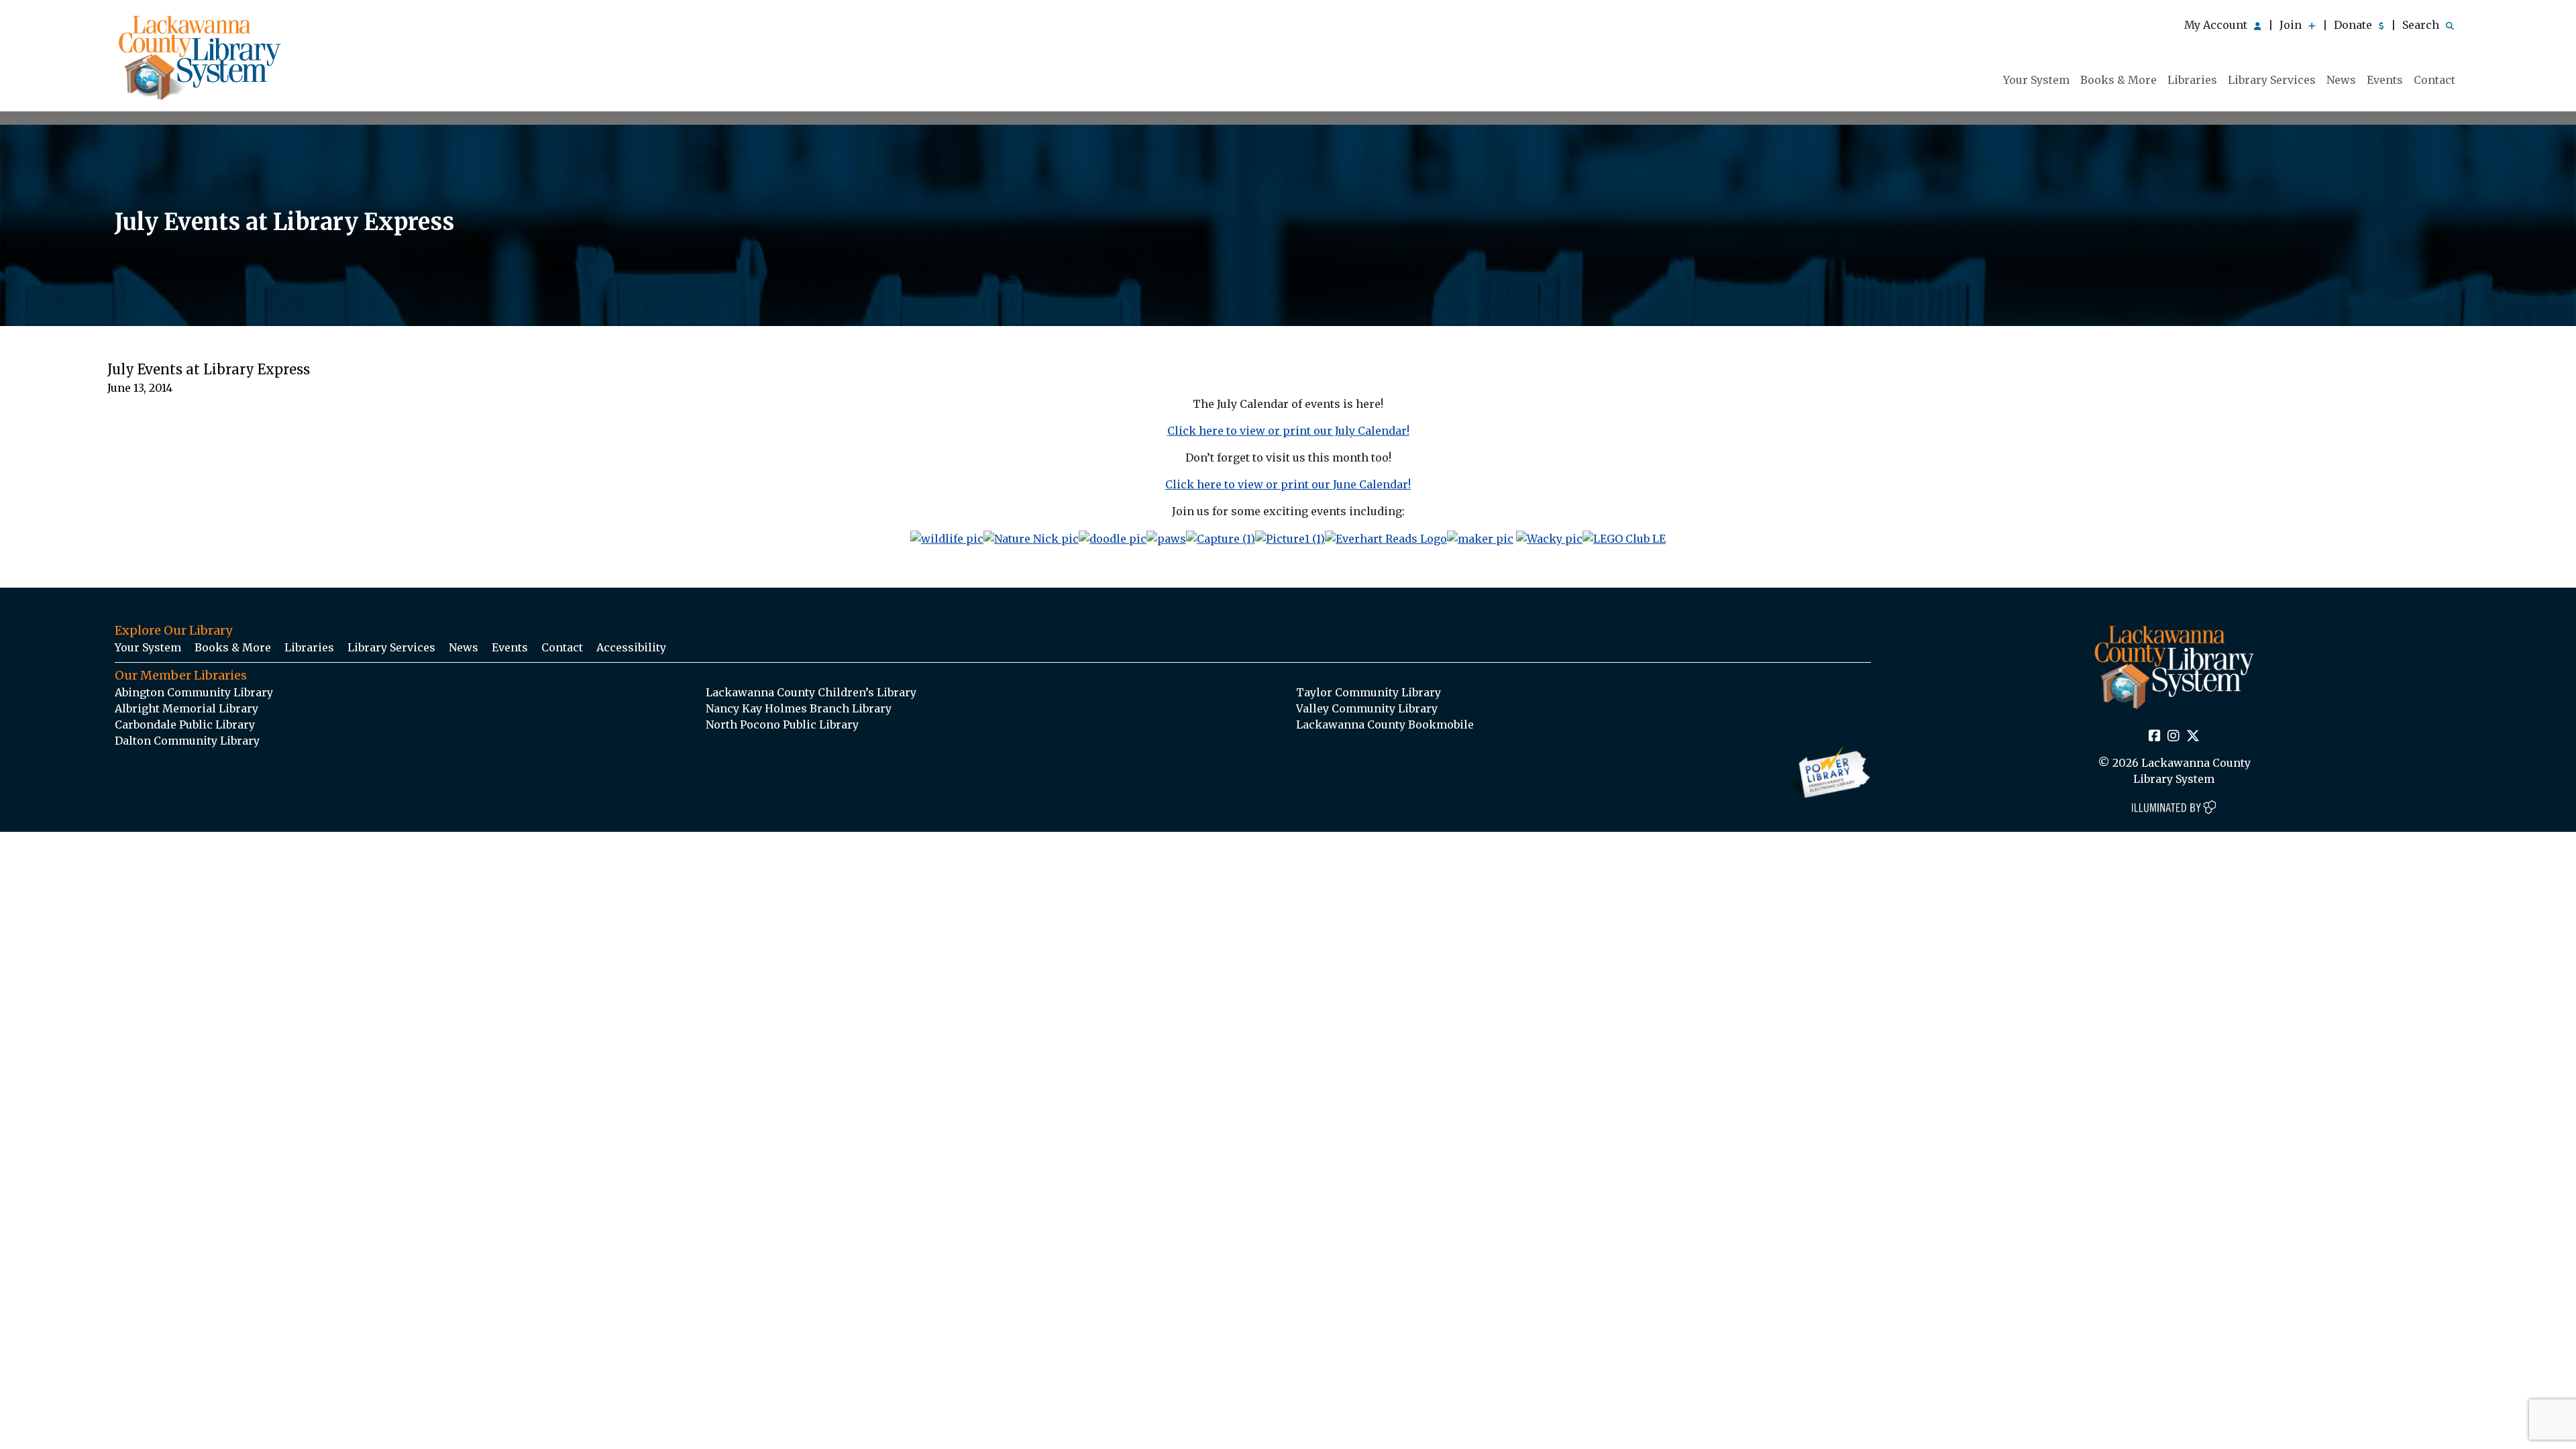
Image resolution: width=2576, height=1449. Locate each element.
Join (2292, 25)
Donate (2354, 25)
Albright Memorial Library (186, 708)
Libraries (2192, 80)
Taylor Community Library (1368, 692)
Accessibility (631, 647)
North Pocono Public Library (782, 724)
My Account (2217, 25)
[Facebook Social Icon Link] (2155, 737)
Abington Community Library (194, 692)
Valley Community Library (1367, 708)
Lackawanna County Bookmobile (1385, 724)
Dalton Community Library (187, 741)
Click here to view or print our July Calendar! (1288, 431)
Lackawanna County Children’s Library (811, 692)
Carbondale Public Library (185, 724)
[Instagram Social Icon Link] (2173, 737)
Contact (2434, 80)
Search (2422, 25)
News (2341, 80)
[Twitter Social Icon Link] (2193, 737)
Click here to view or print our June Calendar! (1288, 484)
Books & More (2118, 80)
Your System (2036, 80)
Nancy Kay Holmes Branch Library (799, 708)
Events (2385, 80)
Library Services (2272, 80)
